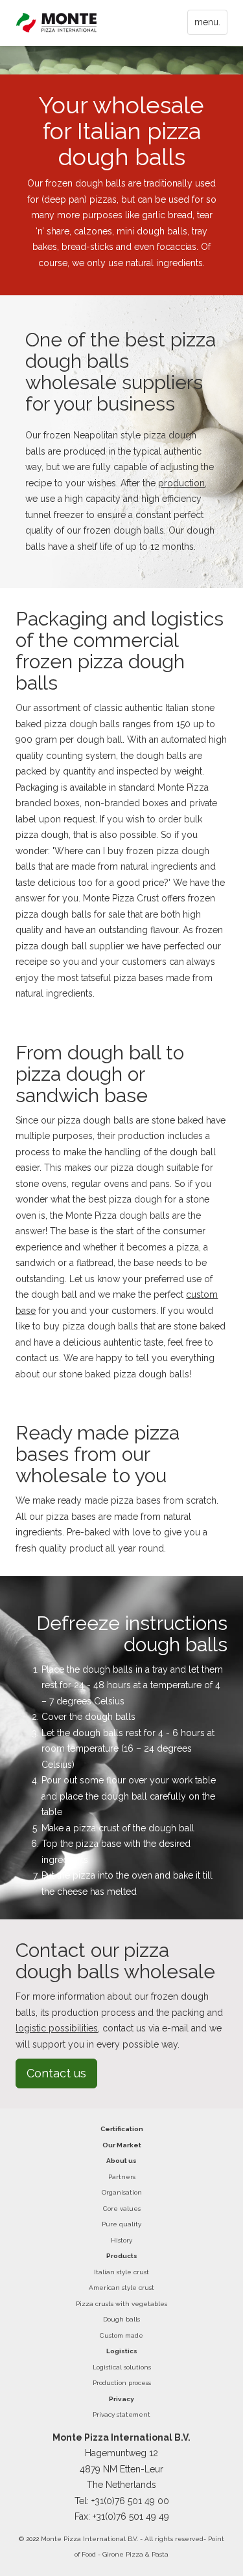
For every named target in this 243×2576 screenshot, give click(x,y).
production (181, 483)
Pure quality (121, 2224)
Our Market (122, 2145)
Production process (122, 2383)
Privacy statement (121, 2414)
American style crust (121, 2288)
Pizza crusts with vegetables (121, 2304)
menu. (207, 22)
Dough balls (121, 2319)
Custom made (121, 2335)
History (121, 2240)
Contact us (56, 2073)
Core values (122, 2209)
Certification (122, 2129)
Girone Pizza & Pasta (135, 2554)
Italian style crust (121, 2272)
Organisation (122, 2192)
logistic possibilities (57, 2028)
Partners (122, 2177)
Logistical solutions (122, 2367)
